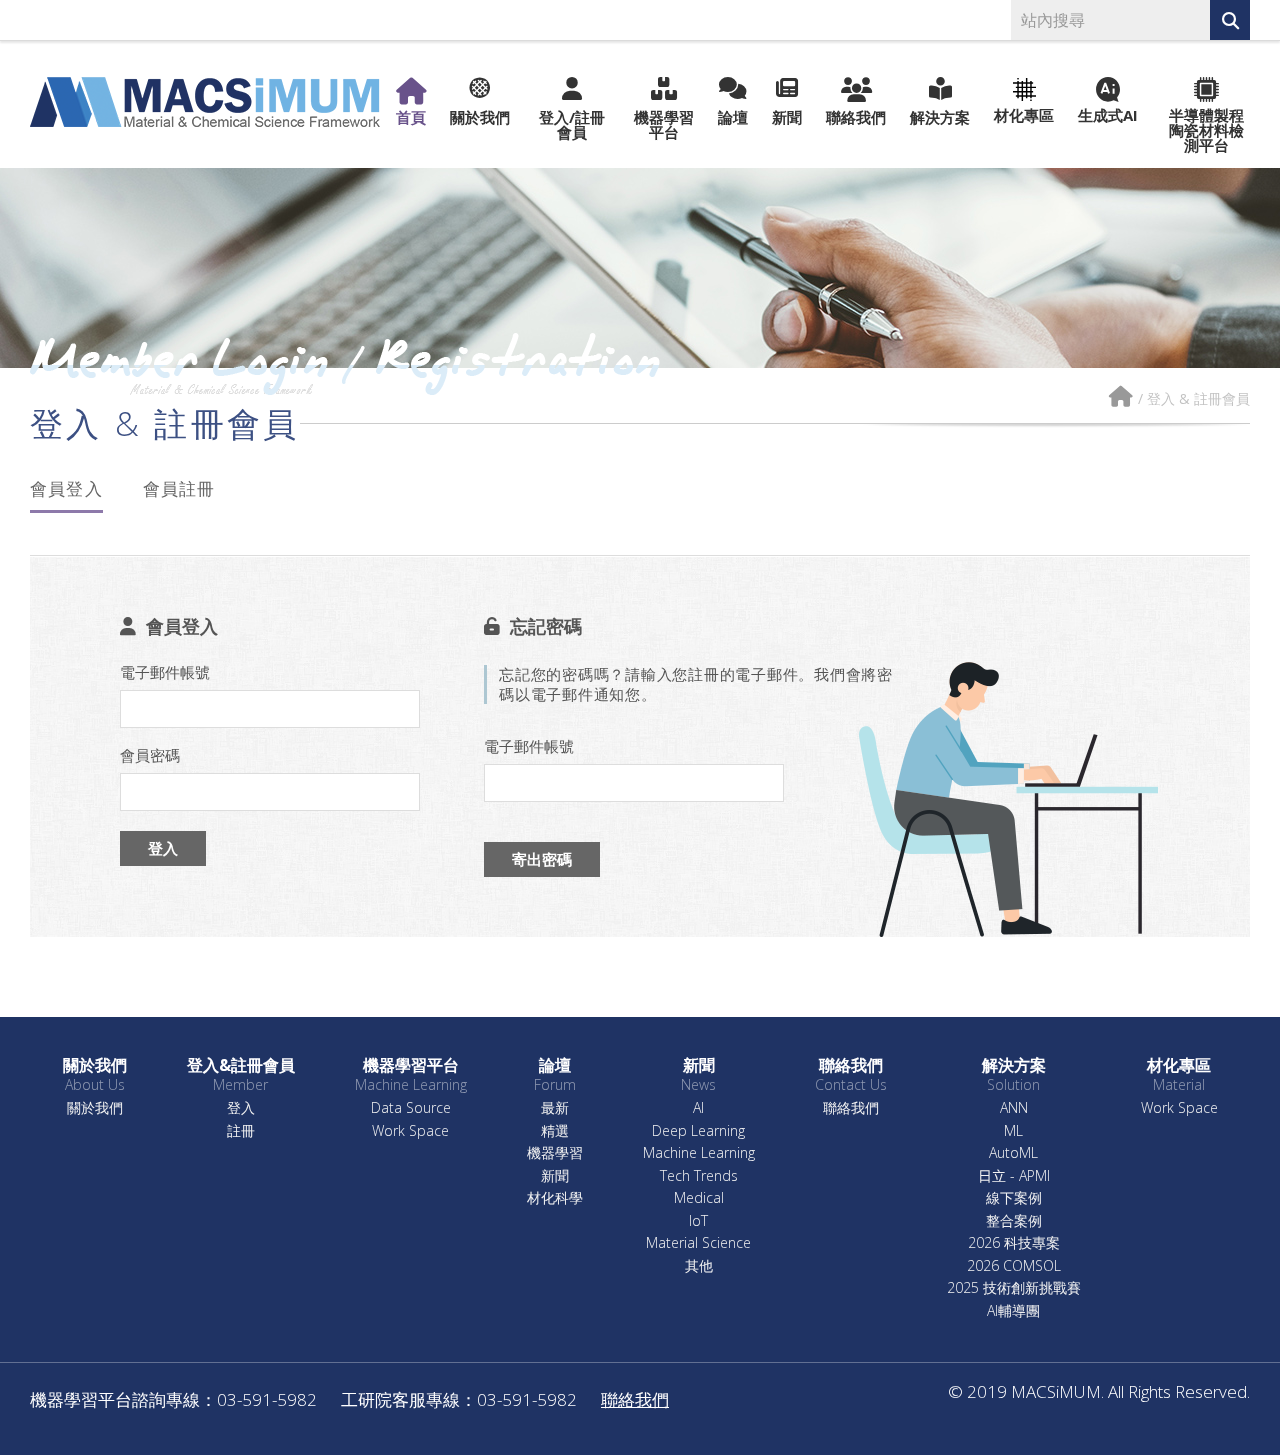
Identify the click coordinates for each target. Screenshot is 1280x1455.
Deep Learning (698, 1131)
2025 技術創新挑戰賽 (1014, 1288)
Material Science (698, 1243)
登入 (163, 848)
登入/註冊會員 (572, 123)
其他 (699, 1266)
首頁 (411, 116)
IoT (698, 1221)
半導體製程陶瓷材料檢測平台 (1206, 129)
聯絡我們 (856, 116)
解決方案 (940, 116)
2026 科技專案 (1014, 1243)
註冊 (241, 1131)
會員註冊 (179, 488)
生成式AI (1108, 114)
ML (1013, 1131)
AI (698, 1108)
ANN (1014, 1108)
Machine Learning (699, 1153)
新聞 (787, 116)
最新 (555, 1108)
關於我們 (480, 116)
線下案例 (1014, 1198)
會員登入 (66, 488)
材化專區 (1024, 114)
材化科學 (555, 1198)
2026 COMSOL (1014, 1266)
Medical (699, 1198)
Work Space (410, 1131)
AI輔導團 (1013, 1311)
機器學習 (555, 1153)
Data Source (411, 1108)
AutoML (1013, 1153)
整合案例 (1014, 1221)
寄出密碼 (542, 859)
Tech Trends (699, 1176)
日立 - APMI (1014, 1176)
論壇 (733, 116)
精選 (555, 1131)
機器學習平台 (664, 123)
